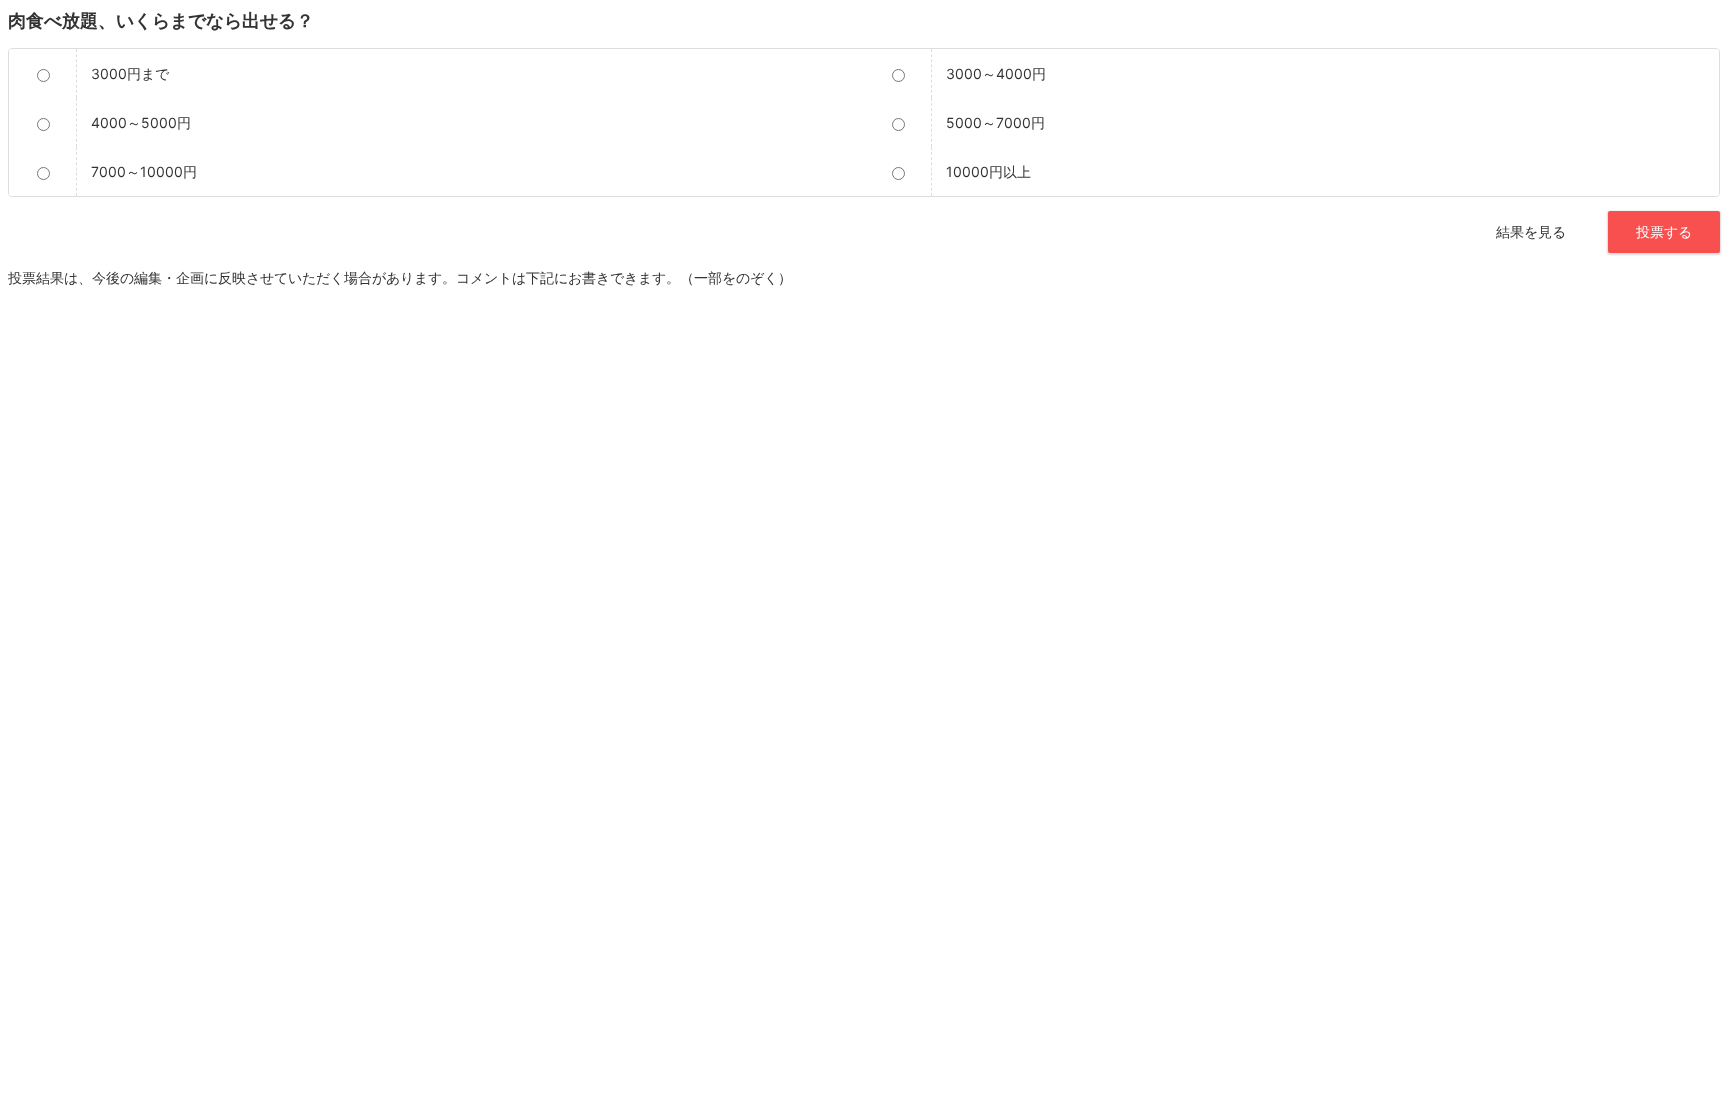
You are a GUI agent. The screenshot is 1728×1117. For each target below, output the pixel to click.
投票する (1664, 231)
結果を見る (1531, 231)
